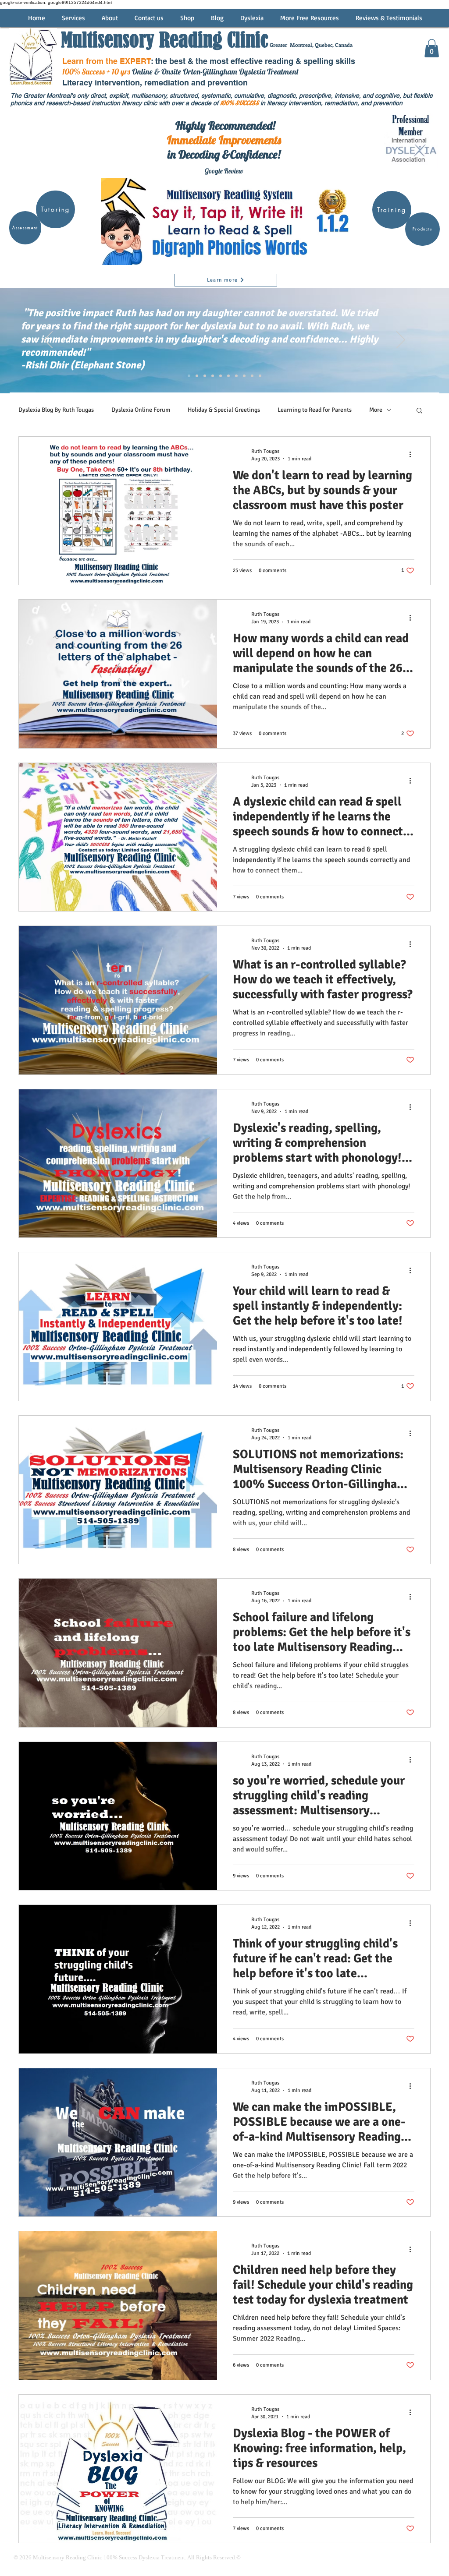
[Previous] (48, 340)
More (376, 410)
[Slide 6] (221, 376)
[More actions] (413, 455)
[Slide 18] (252, 376)
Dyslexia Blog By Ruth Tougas (56, 410)
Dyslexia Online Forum (141, 410)
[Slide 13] (228, 376)
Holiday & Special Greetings (224, 410)
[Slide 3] (197, 376)
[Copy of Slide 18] (260, 376)
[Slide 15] (244, 376)
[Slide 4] (205, 376)
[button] (432, 48)
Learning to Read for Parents (315, 410)
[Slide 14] (236, 376)
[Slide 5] (213, 376)
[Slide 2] (189, 376)
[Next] (401, 340)
